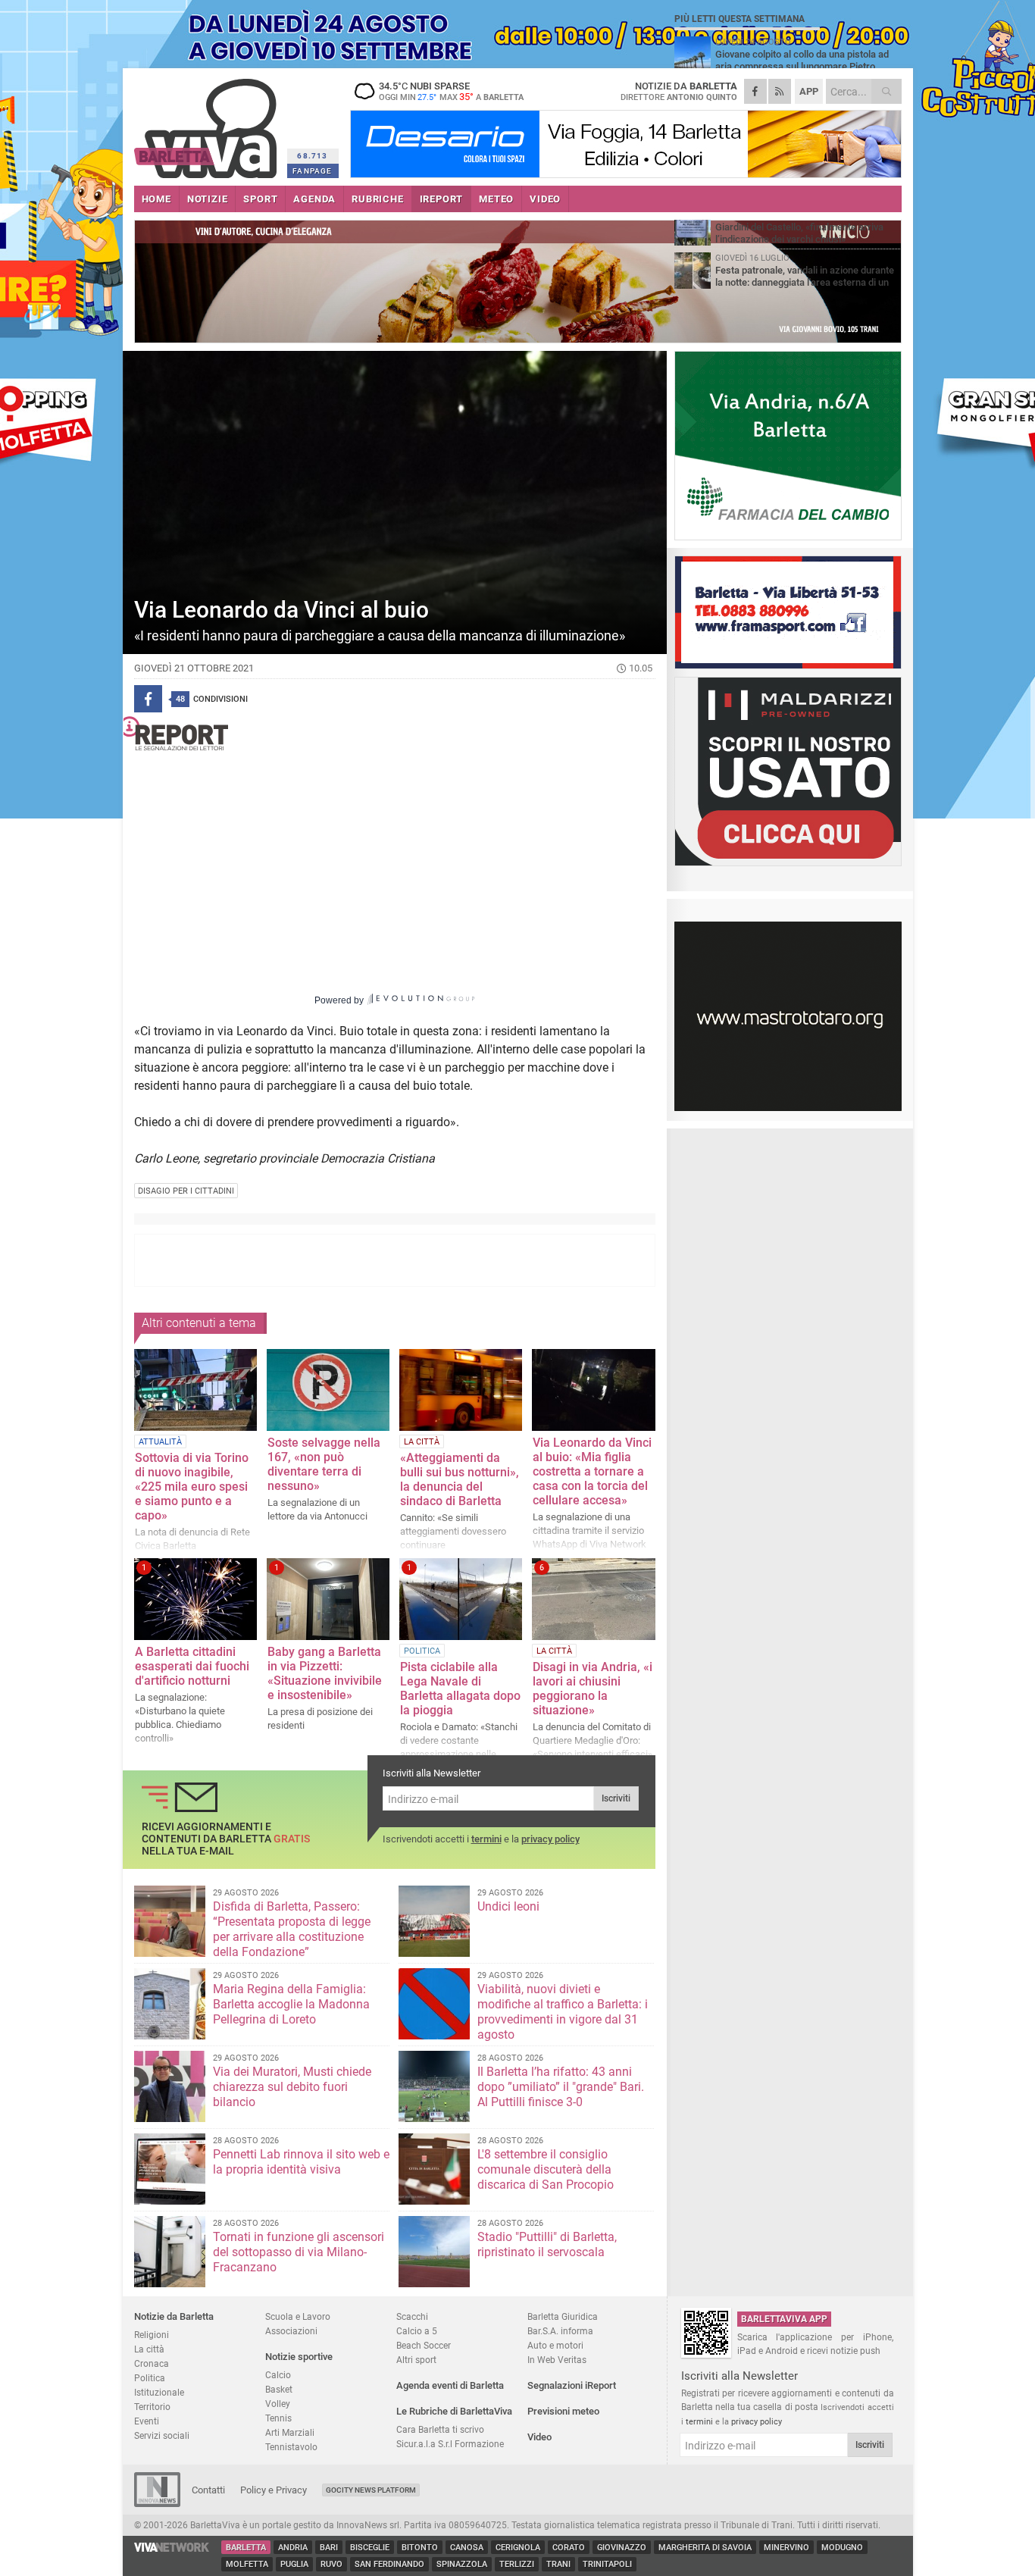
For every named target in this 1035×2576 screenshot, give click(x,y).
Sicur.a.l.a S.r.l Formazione (450, 2444)
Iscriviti (616, 1798)
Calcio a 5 (417, 2331)
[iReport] (395, 733)
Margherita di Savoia (705, 2548)
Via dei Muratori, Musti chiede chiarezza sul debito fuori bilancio (292, 2087)
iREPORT (442, 199)
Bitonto (420, 2548)
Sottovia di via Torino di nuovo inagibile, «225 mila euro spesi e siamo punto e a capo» (192, 1487)
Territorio (152, 2407)
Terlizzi (517, 2564)
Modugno (842, 2548)
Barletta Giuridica (563, 2316)
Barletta (246, 2548)
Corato (569, 2548)
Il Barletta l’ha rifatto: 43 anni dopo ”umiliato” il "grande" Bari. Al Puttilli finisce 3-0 (561, 2087)
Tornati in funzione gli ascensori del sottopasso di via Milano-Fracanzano (299, 2252)
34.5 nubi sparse (451, 91)
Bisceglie (370, 2548)
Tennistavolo (291, 2447)
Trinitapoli (607, 2564)
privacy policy (550, 1839)
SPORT (260, 199)
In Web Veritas (557, 2360)
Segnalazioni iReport (572, 2385)
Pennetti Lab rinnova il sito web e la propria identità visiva (301, 2162)
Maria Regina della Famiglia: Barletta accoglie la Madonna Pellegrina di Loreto (291, 2004)
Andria (293, 2548)
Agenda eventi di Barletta (450, 2385)
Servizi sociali (162, 2435)
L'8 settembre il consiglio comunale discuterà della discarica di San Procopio (546, 2169)
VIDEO (545, 199)
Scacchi (412, 2316)
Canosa (467, 2548)
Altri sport (416, 2360)
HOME (156, 199)
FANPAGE (312, 171)
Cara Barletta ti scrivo (440, 2429)
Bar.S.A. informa (560, 2331)
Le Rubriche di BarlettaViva (454, 2411)
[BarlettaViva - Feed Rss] (780, 91)
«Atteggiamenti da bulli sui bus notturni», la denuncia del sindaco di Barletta (460, 1479)
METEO (496, 199)
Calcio (278, 2375)
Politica (150, 2378)
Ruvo (331, 2564)
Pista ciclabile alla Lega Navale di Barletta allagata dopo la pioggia (460, 1689)
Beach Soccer (424, 2345)
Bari (329, 2548)
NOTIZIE (208, 199)
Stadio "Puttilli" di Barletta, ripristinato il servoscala (547, 2244)
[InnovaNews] (157, 2504)
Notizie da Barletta (174, 2316)
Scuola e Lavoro (298, 2316)
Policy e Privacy (274, 2490)
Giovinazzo (622, 2548)
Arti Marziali (290, 2432)
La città (149, 2349)
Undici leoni (508, 1906)
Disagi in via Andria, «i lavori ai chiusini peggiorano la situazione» (593, 1689)
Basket (279, 2389)
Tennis (278, 2418)
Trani (558, 2564)
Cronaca (152, 2363)
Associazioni (291, 2331)
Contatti (208, 2490)
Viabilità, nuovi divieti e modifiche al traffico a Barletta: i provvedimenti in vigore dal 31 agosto (563, 2012)
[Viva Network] (172, 2548)
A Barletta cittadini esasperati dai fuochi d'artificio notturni (192, 1666)
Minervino (786, 2548)
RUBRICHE (377, 199)
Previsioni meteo (563, 2411)
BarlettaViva (208, 123)
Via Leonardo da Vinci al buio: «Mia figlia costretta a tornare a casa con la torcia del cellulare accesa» (592, 1471)
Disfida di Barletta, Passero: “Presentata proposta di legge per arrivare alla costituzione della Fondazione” (292, 1929)
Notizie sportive (299, 2357)
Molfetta (247, 2564)
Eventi (147, 2421)
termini (486, 1839)
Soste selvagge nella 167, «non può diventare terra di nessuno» (324, 1464)
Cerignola (518, 2548)
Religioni (152, 2335)
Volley (278, 2404)
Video (539, 2437)
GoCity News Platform (371, 2490)
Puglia (294, 2564)
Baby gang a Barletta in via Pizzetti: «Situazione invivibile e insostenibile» (325, 1673)
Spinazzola (462, 2564)
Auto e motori (555, 2345)
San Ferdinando (389, 2564)
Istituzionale (159, 2392)
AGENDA (314, 199)
